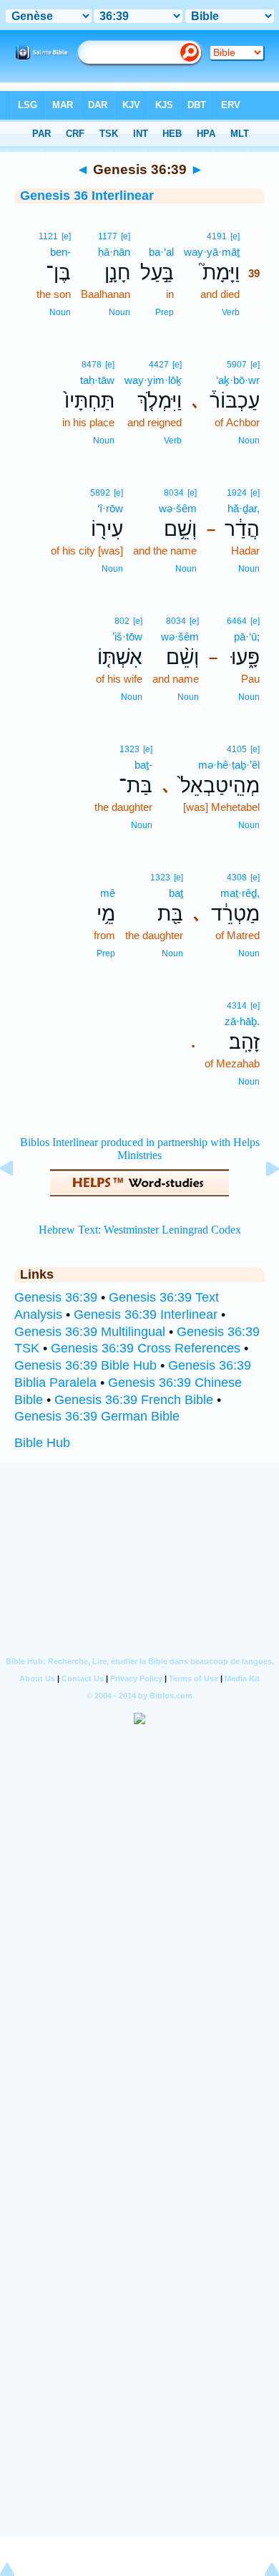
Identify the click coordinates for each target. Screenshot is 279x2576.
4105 (237, 749)
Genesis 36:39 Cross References (146, 1348)
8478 (92, 365)
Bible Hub (42, 1443)
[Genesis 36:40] (261, 1201)
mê (108, 893)
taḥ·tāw (97, 380)
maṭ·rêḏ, (240, 893)
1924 (237, 493)
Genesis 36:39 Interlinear (146, 1315)
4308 (237, 878)
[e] (235, 236)
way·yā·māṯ (212, 252)
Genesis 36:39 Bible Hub (85, 1365)
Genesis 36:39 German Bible (97, 1416)
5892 (100, 493)
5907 (237, 365)
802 (122, 621)
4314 (237, 1006)
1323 (129, 749)
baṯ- (143, 765)
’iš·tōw (127, 636)
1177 (108, 236)
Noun (119, 312)
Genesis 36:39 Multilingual (90, 1332)
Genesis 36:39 (56, 1297)
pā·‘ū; (247, 636)
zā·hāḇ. (242, 1021)
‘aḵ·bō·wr (238, 380)
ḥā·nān (114, 252)
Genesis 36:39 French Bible (134, 1400)
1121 (48, 236)
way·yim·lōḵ (153, 380)
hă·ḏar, (244, 508)
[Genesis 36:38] (18, 1201)
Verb (231, 312)
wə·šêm (178, 508)
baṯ (176, 893)
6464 (237, 621)
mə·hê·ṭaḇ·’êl (229, 765)
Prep (165, 312)
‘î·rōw (110, 508)
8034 (174, 493)
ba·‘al (161, 252)
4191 (217, 236)
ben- (60, 252)
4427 (159, 365)
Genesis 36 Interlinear (87, 196)
